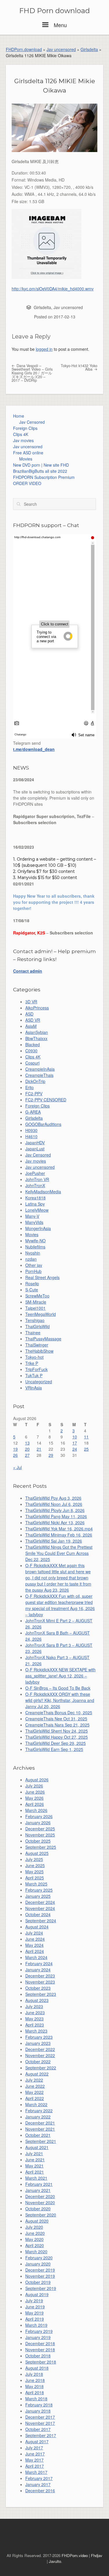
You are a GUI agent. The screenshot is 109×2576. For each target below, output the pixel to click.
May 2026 (34, 1798)
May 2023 (34, 2019)
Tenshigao (35, 1320)
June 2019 (35, 2307)
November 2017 (40, 2423)
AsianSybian (37, 1032)
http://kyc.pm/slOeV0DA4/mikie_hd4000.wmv (53, 289)
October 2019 (38, 2282)
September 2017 (41, 2435)
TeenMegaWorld (41, 1314)
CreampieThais (39, 1075)
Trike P (32, 1363)
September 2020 (41, 2215)
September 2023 (41, 1994)
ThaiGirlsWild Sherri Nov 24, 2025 (57, 1731)
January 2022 (38, 2117)
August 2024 (37, 1927)
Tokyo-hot (34, 1357)
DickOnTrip (35, 1081)
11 (86, 1437)
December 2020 (40, 2196)
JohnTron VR (37, 1179)
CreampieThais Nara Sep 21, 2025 (57, 1725)
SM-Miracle (36, 1302)
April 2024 (35, 1951)
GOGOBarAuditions (43, 1124)
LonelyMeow (37, 1210)
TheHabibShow (39, 1351)
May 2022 (34, 2092)
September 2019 (41, 2288)
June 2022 (35, 2086)
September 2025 (41, 1847)
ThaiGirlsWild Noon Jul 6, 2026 (54, 1504)
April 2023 (35, 2025)
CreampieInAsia (40, 1069)
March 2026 (36, 1810)
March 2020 (36, 2251)
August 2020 (37, 2221)
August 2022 (37, 2074)
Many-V (32, 1216)
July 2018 (34, 2374)
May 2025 (34, 1872)
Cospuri (32, 1063)
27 (27, 1455)
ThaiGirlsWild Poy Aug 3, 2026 (53, 1498)
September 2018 (41, 2362)
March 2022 (36, 2104)
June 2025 (35, 1865)
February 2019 (39, 2331)
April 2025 (35, 1878)
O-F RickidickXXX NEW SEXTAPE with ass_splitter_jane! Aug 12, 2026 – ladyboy (60, 1676)
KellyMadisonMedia (43, 1192)
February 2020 (39, 2258)
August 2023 (37, 2000)
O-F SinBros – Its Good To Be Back (58, 1688)
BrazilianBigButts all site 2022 (40, 471)
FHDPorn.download (24, 49)
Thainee (33, 1333)
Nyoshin (33, 1253)
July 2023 (34, 2006)
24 (75, 1449)
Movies (26, 459)
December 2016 (40, 2490)
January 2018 (38, 2411)
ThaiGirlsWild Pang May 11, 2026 (56, 1516)
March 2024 (36, 1957)
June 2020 (35, 2233)
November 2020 (40, 2202)
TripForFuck (36, 1369)
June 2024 (35, 1939)
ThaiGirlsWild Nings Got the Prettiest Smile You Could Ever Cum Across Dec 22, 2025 (59, 1553)
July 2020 (34, 2227)
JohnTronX (35, 1185)
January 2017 (38, 2484)
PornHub (33, 1271)
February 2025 (39, 1890)
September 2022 (41, 2068)
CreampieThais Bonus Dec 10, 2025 (59, 1712)
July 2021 (34, 2153)
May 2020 (34, 2239)
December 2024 (40, 1902)
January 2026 (38, 1822)
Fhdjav (97, 2555)
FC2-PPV (34, 1093)
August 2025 (37, 1853)
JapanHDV (35, 1143)
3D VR (31, 1002)
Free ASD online (28, 453)
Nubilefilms (35, 1247)
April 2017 (35, 2466)
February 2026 (39, 1816)
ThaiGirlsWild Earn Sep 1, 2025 (54, 1749)
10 (75, 1437)
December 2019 (40, 2270)
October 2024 (38, 1914)
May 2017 (34, 2460)
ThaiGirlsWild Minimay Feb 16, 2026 (59, 1535)
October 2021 (38, 2135)
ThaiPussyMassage (43, 1339)
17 (75, 1443)
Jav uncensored (61, 49)
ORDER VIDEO (27, 483)
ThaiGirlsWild (37, 1326)
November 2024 (40, 1908)
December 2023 (40, 1976)
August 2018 (37, 2368)
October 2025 (38, 1841)
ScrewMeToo (37, 1296)
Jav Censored (32, 422)
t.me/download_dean (34, 749)
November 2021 (40, 2129)
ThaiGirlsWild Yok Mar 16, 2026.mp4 (59, 1529)
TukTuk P (34, 1375)
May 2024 (34, 1945)
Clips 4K (21, 434)
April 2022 (35, 2098)
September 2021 (41, 2141)
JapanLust (35, 1149)
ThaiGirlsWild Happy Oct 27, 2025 (57, 1737)
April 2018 (35, 2392)
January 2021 (38, 2190)
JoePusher (35, 1173)
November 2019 (40, 2276)
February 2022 (39, 2111)
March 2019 (36, 2325)
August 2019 (37, 2294)
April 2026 (35, 1804)
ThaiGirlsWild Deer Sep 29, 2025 (56, 1743)
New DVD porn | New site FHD (41, 465)
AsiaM (31, 1026)
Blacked (33, 1044)
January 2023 (38, 2043)
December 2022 (40, 2049)
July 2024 (34, 1933)
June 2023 (35, 2012)
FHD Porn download (54, 11)
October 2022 (38, 2062)
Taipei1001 (35, 1308)
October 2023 (38, 1988)
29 (51, 1455)
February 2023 (39, 2037)
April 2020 (35, 2245)
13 (27, 1443)
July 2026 (34, 1786)
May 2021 (34, 2166)
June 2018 (35, 2380)
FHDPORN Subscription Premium (44, 477)
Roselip (32, 1283)
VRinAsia (34, 1388)
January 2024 (38, 1970)
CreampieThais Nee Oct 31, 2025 (56, 1719)
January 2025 (38, 1896)
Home (19, 416)
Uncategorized (39, 1382)
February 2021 (39, 2184)
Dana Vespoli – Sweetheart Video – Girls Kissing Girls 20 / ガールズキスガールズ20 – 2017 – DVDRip (32, 373)
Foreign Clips (25, 428)
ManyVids (34, 1222)
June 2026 (35, 1792)
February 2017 (39, 2478)
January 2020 (38, 2264)
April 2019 (35, 2319)
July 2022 (34, 2080)
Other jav (34, 1265)
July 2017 (34, 2448)
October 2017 (38, 2429)
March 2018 (36, 2399)
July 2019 (34, 2301)
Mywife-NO (35, 1241)
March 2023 (36, 2031)
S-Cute (32, 1290)
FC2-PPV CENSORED (46, 1100)
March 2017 (36, 2472)
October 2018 (38, 2356)
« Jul (17, 1467)
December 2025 (40, 1829)
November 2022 (40, 2055)
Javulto (55, 2561)
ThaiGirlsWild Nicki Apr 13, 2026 (55, 1522)
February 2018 (39, 2405)
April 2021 (35, 2172)
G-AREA (33, 1112)
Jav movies (23, 440)
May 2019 (34, 2313)
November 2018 (40, 2350)
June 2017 (35, 2454)
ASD (29, 1014)
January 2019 (38, 2337)
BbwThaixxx (36, 1038)
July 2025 (34, 1859)
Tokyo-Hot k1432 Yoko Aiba (79, 368)
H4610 (31, 1136)
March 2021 (36, 2178)
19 (15, 1449)
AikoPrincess (37, 1008)
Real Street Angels (42, 1277)
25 (86, 1449)
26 (15, 1455)
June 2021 (35, 2160)
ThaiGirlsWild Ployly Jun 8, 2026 (55, 1510)
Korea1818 (35, 1198)
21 (39, 1449)
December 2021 (40, 2123)
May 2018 (34, 2386)
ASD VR (33, 1020)
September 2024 (41, 1921)
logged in (44, 349)
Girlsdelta (89, 49)
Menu (59, 25)
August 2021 (37, 2147)
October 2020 (38, 2209)
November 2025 (40, 1835)
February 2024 (39, 1963)
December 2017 (40, 2417)
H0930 (31, 1130)
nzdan (31, 1259)
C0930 (31, 1051)
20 (27, 1449)
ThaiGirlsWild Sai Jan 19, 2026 (54, 1541)
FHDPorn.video (75, 2555)
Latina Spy (35, 1204)
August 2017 (37, 2441)
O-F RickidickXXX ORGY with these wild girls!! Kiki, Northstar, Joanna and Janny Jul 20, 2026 (60, 1700)
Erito (30, 1087)
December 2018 (40, 2343)
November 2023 (40, 1982)
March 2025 (36, 1884)
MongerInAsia (38, 1228)
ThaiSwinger (37, 1345)
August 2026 (37, 1780)
